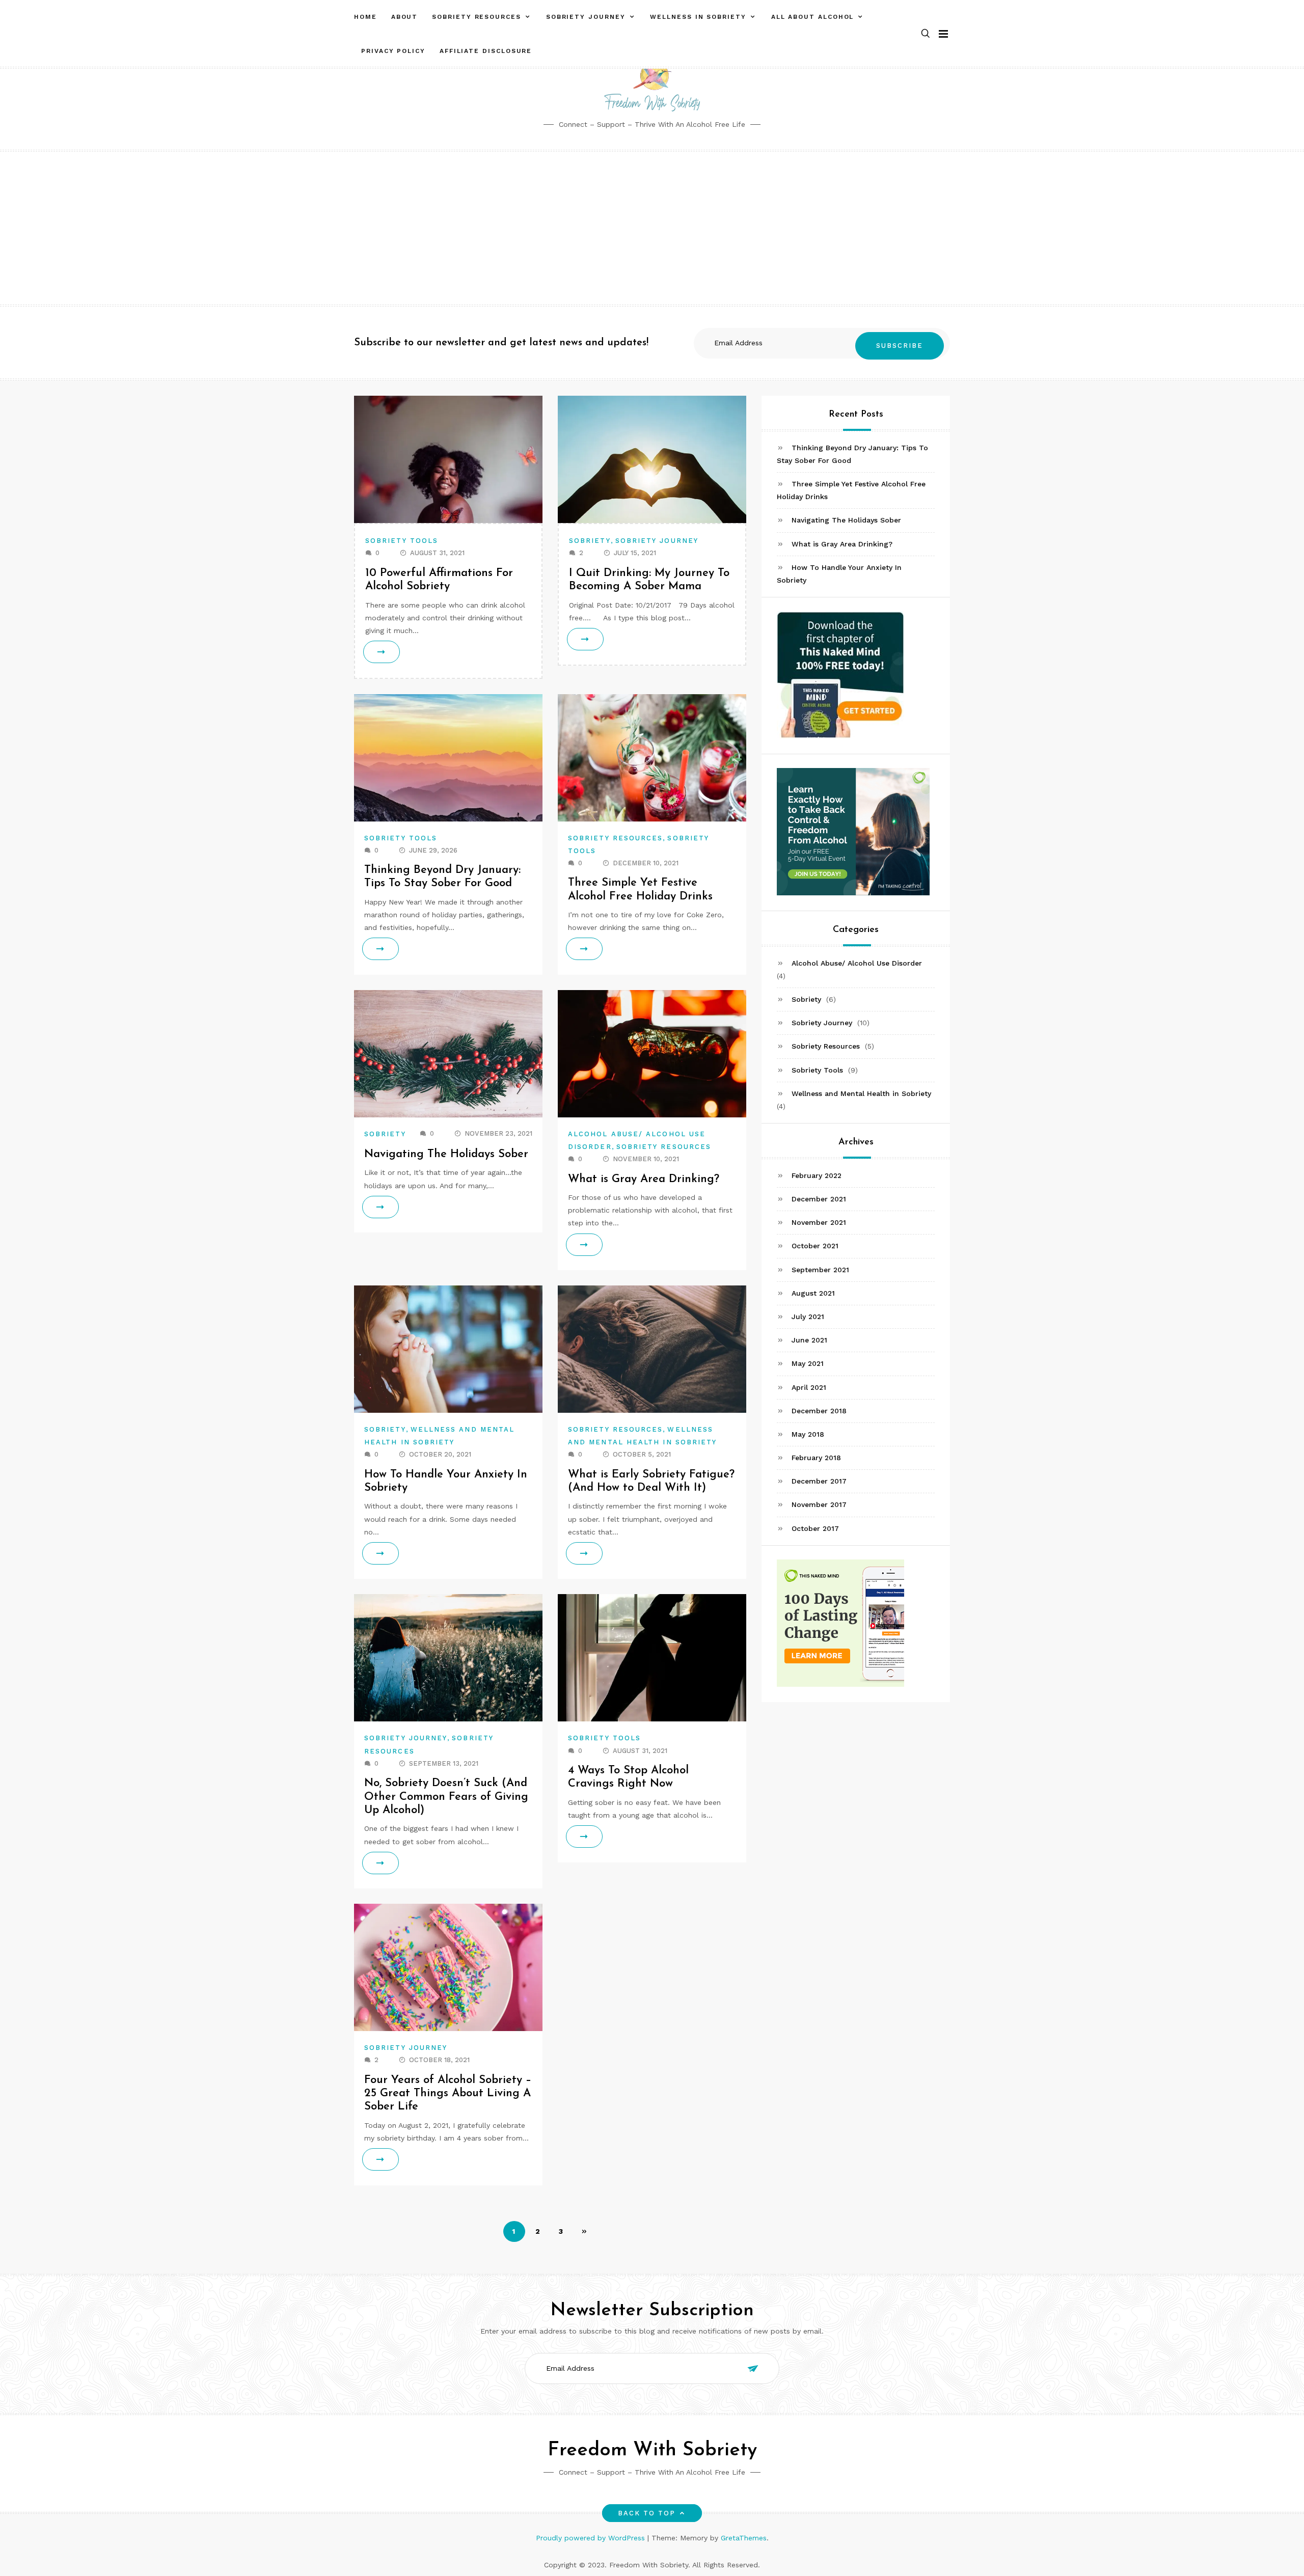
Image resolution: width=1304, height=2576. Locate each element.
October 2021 (815, 1246)
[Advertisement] (652, 228)
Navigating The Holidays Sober (446, 1154)
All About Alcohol (813, 17)
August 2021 (813, 1293)
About (405, 17)
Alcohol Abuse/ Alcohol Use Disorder (857, 963)
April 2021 (809, 1387)
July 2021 (808, 1317)
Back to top (647, 2513)
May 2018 (808, 1434)
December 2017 (819, 1481)
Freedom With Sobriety (652, 2450)
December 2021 (819, 1199)
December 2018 (819, 1411)
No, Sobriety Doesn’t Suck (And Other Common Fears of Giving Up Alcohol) (446, 1797)
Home (365, 17)
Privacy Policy (393, 51)
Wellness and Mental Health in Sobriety (861, 1093)
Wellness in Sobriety (698, 17)
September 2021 (820, 1270)
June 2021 (809, 1340)
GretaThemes (744, 2538)
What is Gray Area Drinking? (644, 1179)
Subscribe (900, 346)
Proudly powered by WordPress (592, 2538)
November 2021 (819, 1222)
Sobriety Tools (402, 541)
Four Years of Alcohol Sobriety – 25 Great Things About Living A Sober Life (448, 2094)
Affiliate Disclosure (486, 51)
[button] (926, 34)
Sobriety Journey (586, 17)
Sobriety (590, 541)
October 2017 (815, 1528)
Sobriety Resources (477, 17)
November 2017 (819, 1505)
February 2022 (817, 1175)
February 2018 (816, 1458)
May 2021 (808, 1363)
